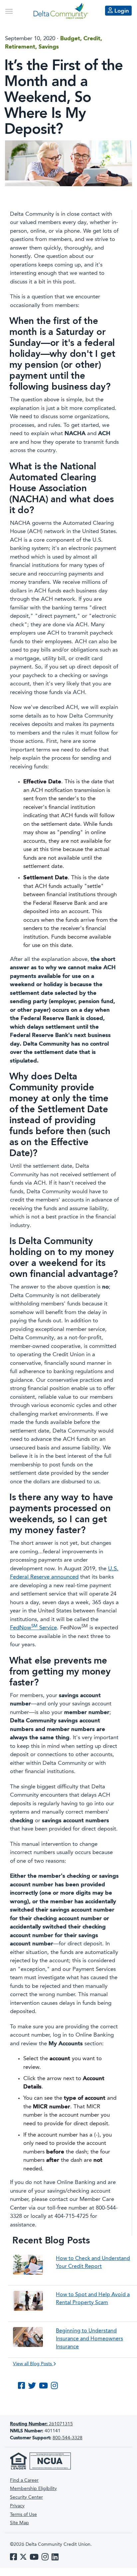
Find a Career (24, 2480)
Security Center (26, 2497)
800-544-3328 (68, 2438)
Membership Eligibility (33, 2489)
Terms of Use (23, 2515)
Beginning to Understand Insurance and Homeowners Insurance (89, 2339)
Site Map (19, 2523)
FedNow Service (33, 1628)
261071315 (41, 2424)
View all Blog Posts (33, 2364)
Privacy (17, 2506)
